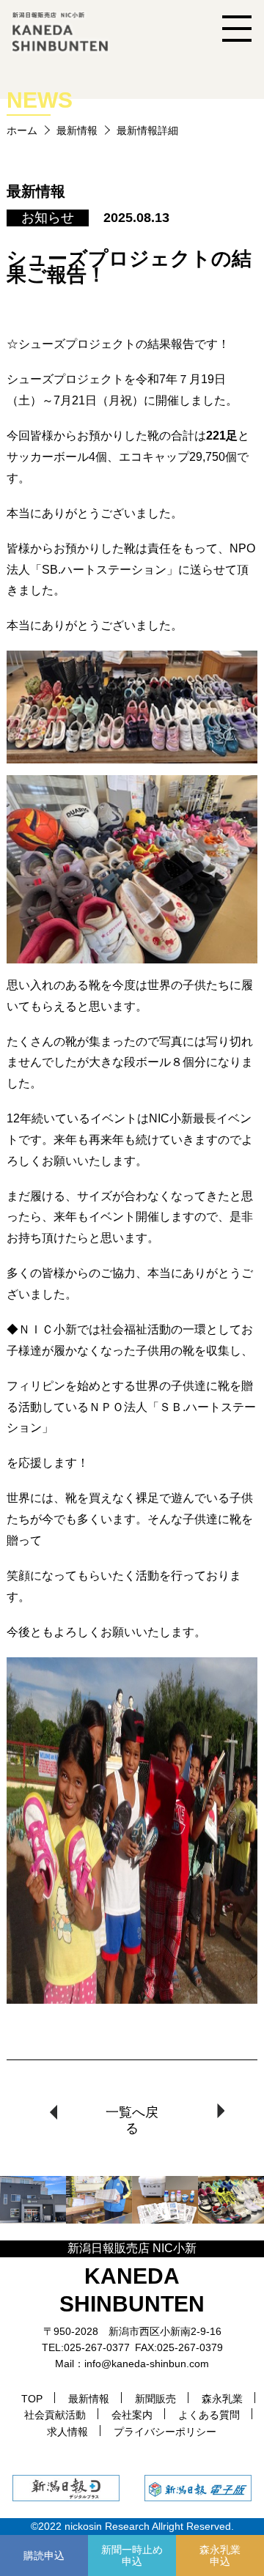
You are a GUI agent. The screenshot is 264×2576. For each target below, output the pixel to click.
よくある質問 (209, 2415)
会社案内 (132, 2415)
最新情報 (77, 130)
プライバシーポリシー (165, 2432)
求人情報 (67, 2432)
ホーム (22, 130)
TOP (32, 2399)
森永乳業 (222, 2399)
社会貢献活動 (55, 2415)
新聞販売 (155, 2399)
